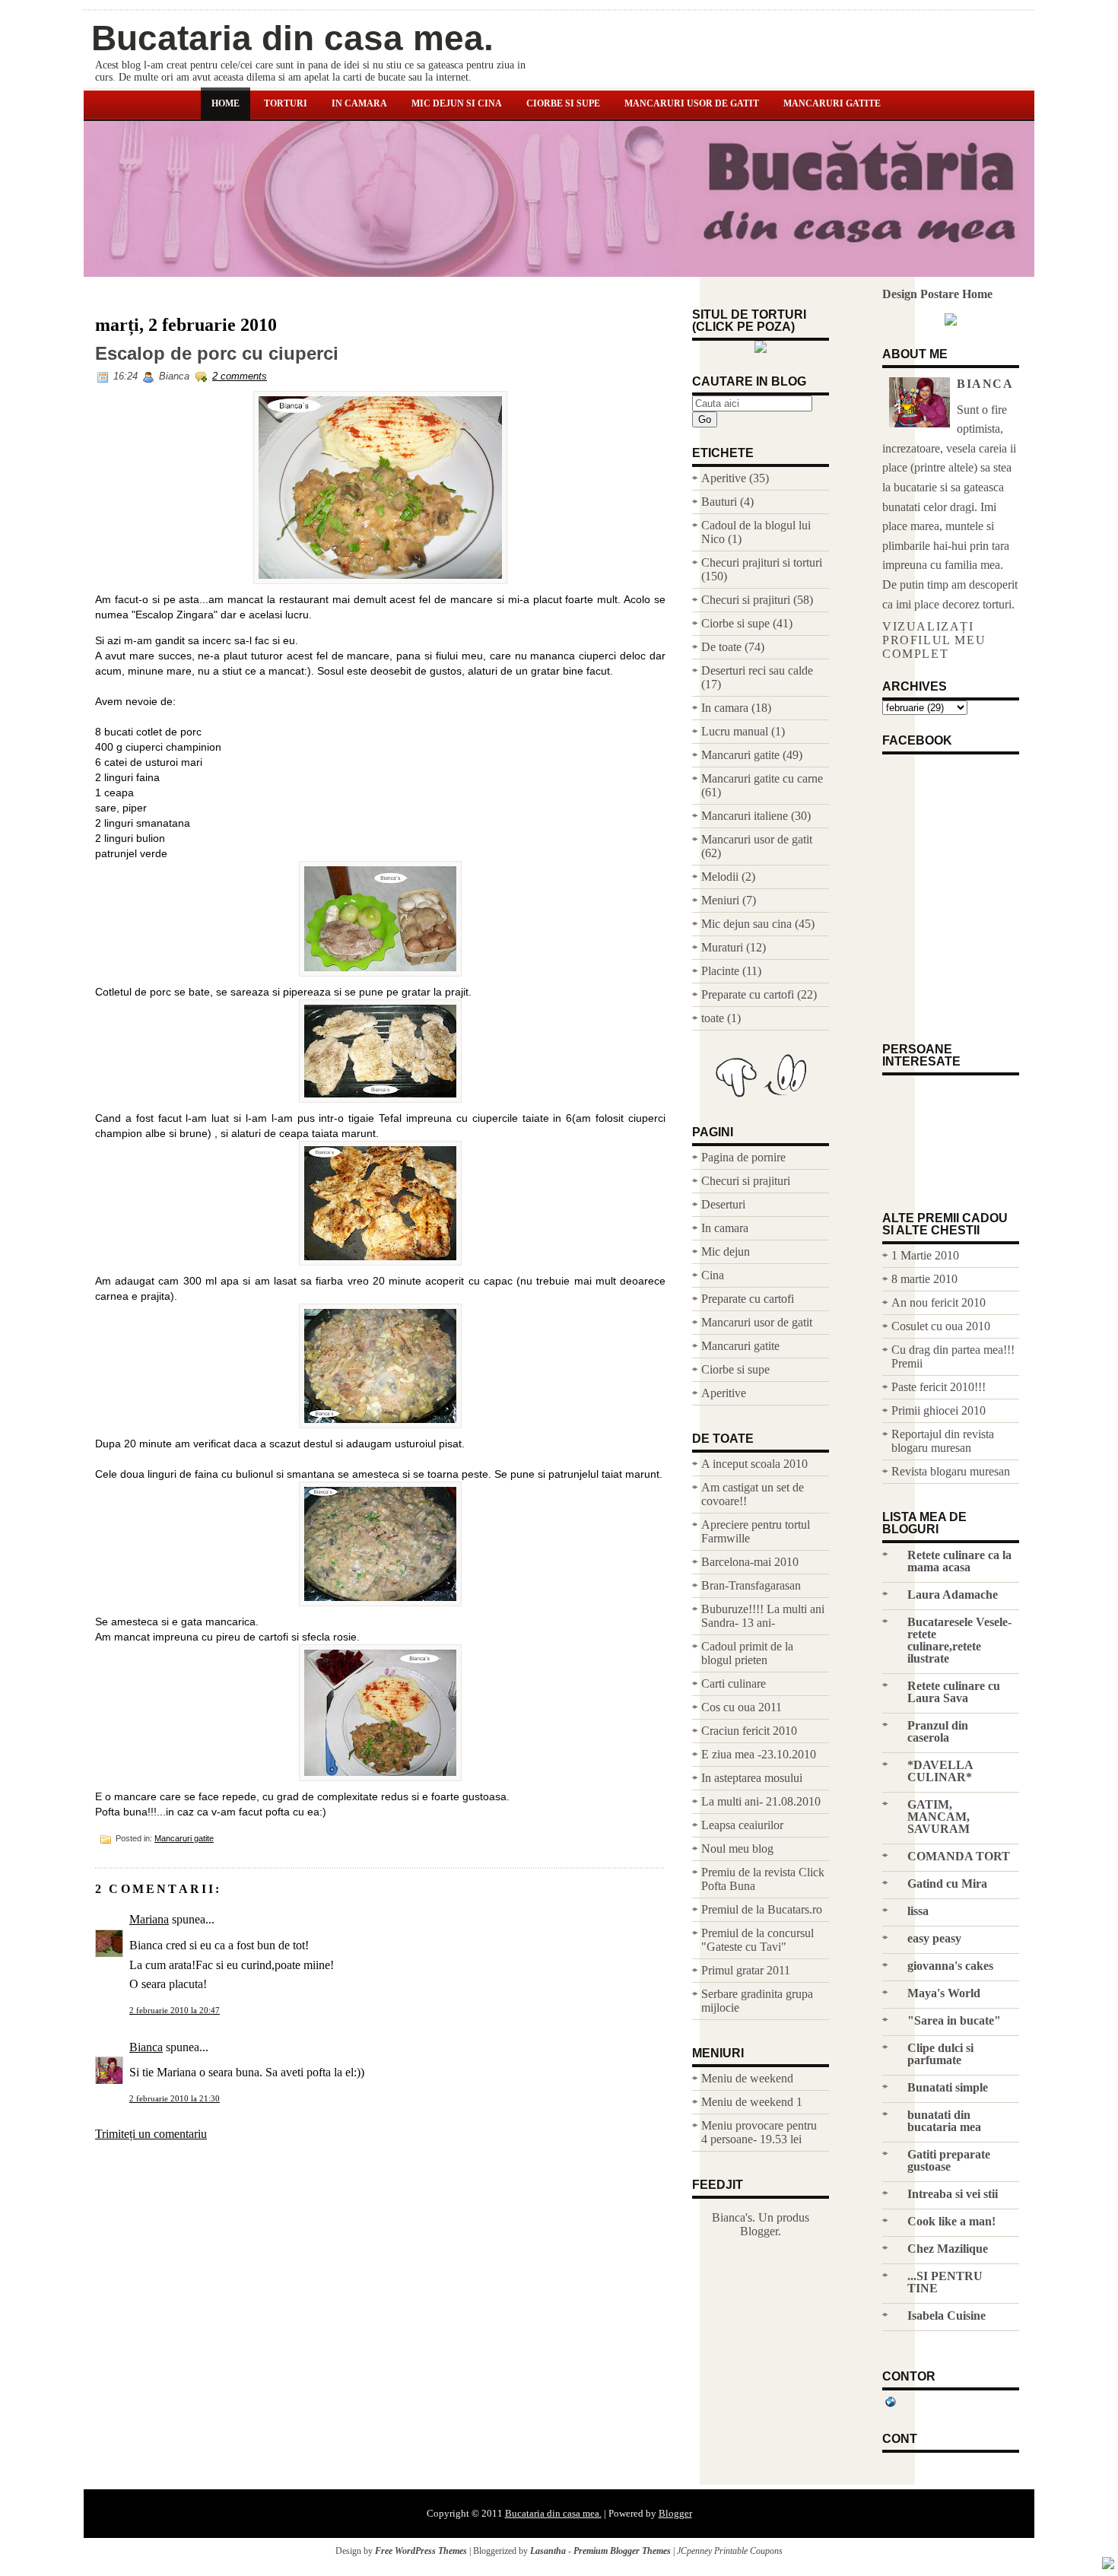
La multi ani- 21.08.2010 (761, 1801)
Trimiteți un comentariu (151, 2134)
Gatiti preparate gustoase (949, 2160)
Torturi (286, 103)
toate (713, 1018)
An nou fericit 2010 (939, 1302)
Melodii (720, 877)
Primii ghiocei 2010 (939, 1410)
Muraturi (722, 947)
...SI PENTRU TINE (945, 2282)
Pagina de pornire (743, 1157)
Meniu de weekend (747, 2078)
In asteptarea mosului (752, 1778)
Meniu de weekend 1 (752, 2102)
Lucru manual (735, 731)
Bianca (146, 2047)
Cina (713, 1275)
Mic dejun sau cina (746, 924)
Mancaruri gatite (832, 103)
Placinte (720, 971)
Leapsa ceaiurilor (742, 1825)
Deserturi (723, 1204)
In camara (359, 103)
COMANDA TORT (959, 1856)
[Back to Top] (1108, 2565)
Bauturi (719, 502)
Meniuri (720, 900)
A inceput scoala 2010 (754, 1464)
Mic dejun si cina (457, 103)
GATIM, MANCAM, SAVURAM (939, 1817)
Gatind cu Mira (947, 1884)
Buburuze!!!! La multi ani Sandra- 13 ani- (763, 1616)
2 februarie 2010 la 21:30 (175, 2098)
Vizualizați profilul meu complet (934, 640)
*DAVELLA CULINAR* (940, 1771)
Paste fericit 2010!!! (939, 1387)
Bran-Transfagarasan (751, 1585)
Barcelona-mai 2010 (750, 1562)
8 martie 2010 (924, 1279)
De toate (721, 647)
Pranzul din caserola (938, 1731)
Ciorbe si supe (563, 103)
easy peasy (934, 1938)
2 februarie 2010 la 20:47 (175, 2010)
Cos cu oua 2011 (742, 1707)
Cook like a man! (951, 2221)
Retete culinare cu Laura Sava (954, 1692)
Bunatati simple (948, 2087)
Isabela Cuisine (946, 2316)
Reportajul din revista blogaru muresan (943, 1441)
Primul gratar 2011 (746, 1970)
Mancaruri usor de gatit (692, 103)
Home (226, 103)
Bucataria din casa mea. (292, 38)
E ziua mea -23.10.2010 (759, 1754)
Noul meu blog (737, 1849)
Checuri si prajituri (746, 600)
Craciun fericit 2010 (749, 1731)
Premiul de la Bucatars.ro (762, 1909)
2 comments (240, 376)
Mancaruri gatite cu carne (762, 778)
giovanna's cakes (950, 1966)
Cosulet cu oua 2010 (941, 1326)
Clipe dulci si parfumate (940, 2054)
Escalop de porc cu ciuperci (217, 354)
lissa (918, 1911)
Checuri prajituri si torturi (762, 562)
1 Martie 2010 (925, 1255)
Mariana (149, 1919)
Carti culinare (734, 1683)
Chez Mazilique (948, 2249)
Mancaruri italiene (745, 816)
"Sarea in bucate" (954, 2020)
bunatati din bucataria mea (944, 2121)
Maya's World (944, 1993)
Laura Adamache (953, 1595)
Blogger (759, 2231)
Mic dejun (726, 1251)
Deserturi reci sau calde (757, 670)
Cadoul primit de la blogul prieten (747, 1653)
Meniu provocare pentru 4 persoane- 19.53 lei (759, 2132)
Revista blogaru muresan (951, 1471)
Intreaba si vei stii (953, 2194)
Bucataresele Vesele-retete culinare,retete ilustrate (959, 1640)
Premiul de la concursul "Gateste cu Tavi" (758, 1940)
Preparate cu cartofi (748, 994)
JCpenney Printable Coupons (730, 2551)
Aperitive (724, 478)
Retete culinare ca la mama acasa (959, 1561)
